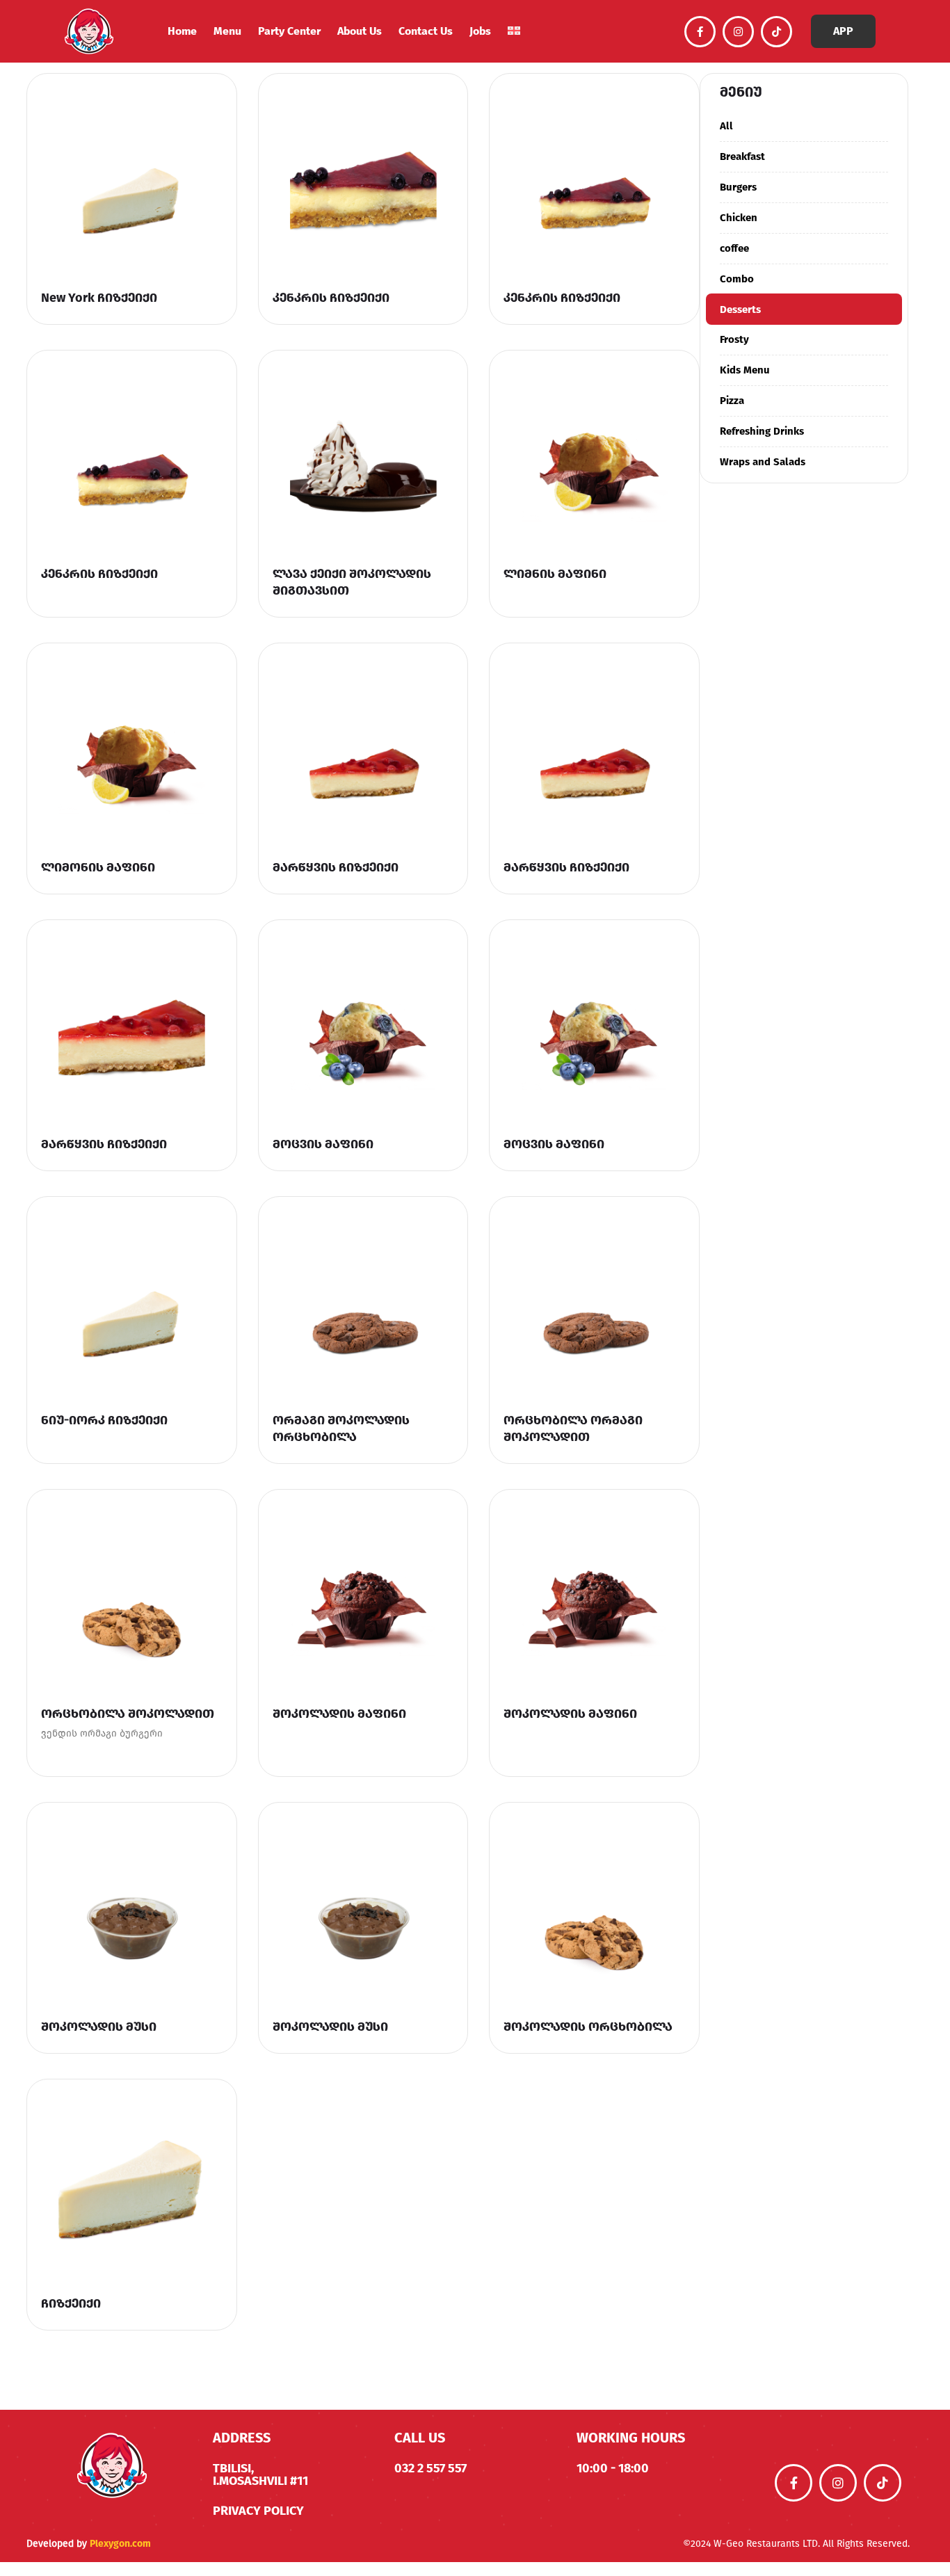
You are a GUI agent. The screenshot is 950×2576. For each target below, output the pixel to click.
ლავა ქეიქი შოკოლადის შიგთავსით (352, 582)
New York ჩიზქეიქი (99, 298)
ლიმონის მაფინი (98, 867)
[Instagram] (738, 32)
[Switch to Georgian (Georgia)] (514, 32)
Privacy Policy (258, 2511)
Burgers (738, 187)
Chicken (739, 218)
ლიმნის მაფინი (555, 574)
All (726, 126)
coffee (734, 248)
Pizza (732, 401)
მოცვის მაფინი (323, 1144)
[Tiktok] (776, 32)
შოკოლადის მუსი (99, 2027)
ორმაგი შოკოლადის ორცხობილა (341, 1428)
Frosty (734, 339)
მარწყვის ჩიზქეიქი (336, 867)
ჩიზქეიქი (71, 2303)
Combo (737, 279)
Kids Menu (745, 370)
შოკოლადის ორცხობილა (588, 2027)
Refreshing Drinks (762, 431)
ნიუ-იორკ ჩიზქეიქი (104, 1420)
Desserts (740, 309)
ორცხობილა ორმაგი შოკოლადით (573, 1428)
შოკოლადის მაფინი (339, 1714)
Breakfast (742, 156)
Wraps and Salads (763, 462)
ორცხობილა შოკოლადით (128, 1714)
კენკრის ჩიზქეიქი (331, 298)
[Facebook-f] (700, 32)
